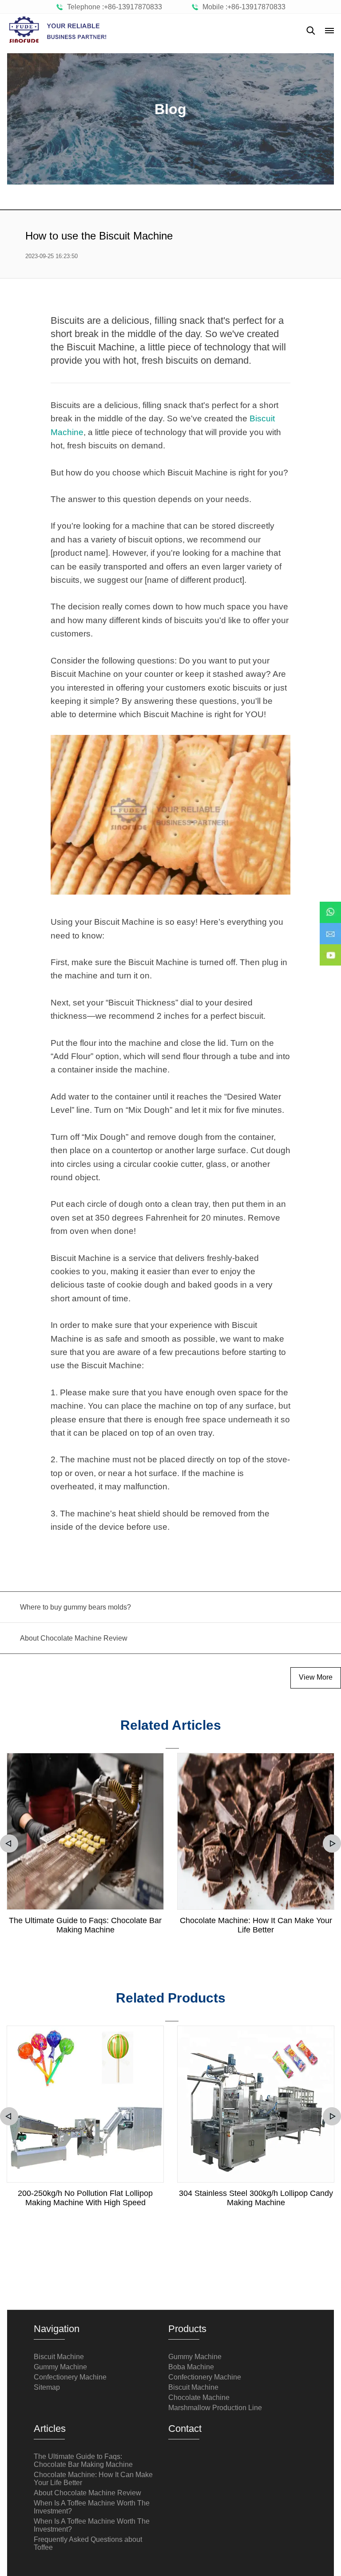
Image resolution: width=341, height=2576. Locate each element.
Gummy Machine (60, 2367)
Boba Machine (191, 2367)
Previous (9, 1844)
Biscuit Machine (59, 2357)
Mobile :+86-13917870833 (242, 7)
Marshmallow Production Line (215, 2408)
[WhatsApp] (330, 906)
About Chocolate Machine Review (87, 2493)
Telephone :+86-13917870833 (113, 7)
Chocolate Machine (199, 2397)
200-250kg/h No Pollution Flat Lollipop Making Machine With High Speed (85, 2198)
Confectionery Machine (70, 2377)
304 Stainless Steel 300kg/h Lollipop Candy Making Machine (256, 2198)
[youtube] (330, 949)
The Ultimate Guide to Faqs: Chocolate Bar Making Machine (85, 1925)
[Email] (330, 927)
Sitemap (47, 2387)
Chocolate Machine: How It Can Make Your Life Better (256, 1925)
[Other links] (329, 31)
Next (332, 1844)
